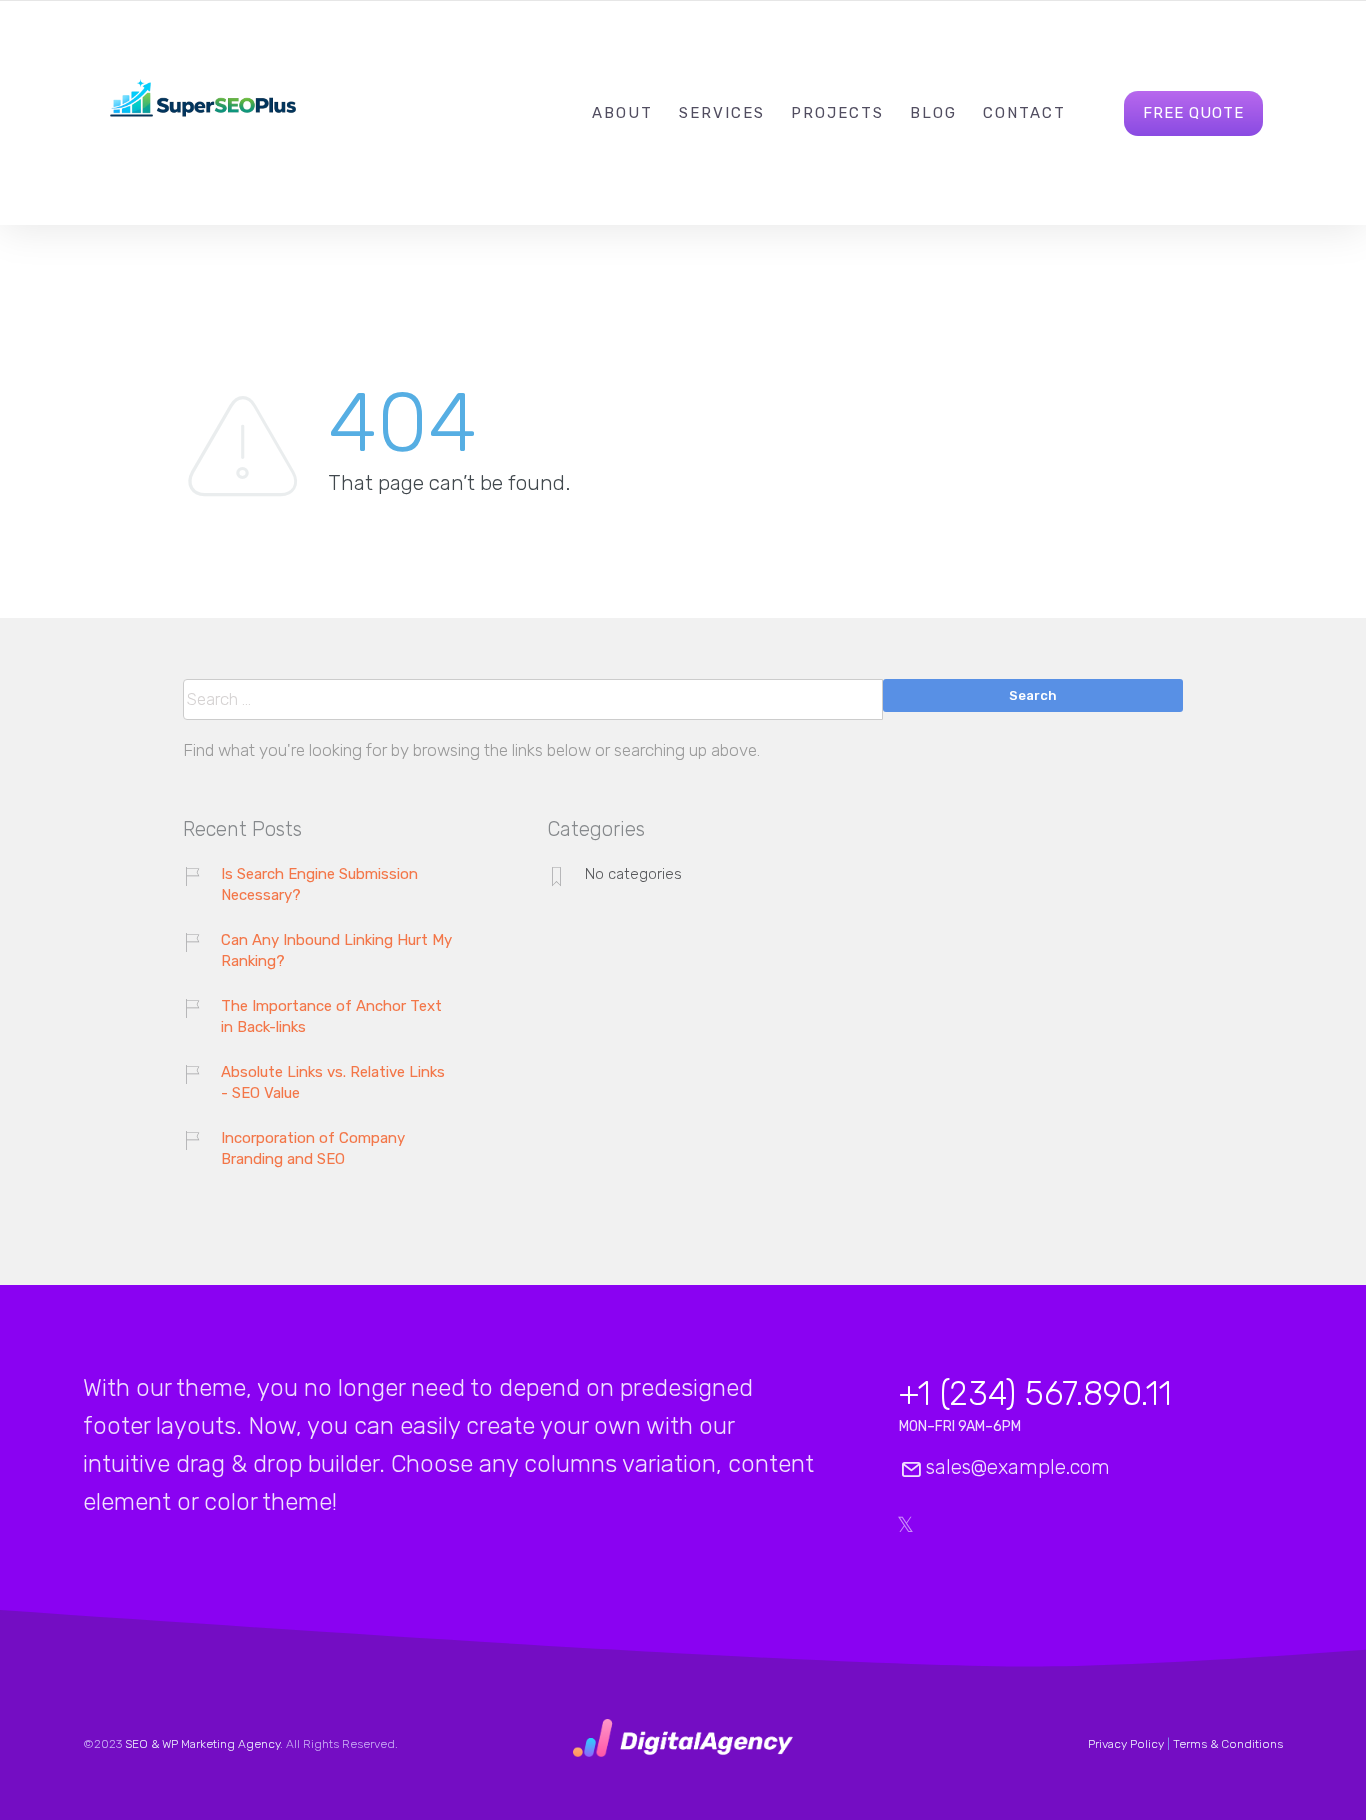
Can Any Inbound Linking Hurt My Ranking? (336, 950)
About (622, 113)
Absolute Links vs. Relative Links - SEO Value (333, 1082)
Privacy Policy (1126, 1744)
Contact (1024, 113)
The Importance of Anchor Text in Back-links (331, 1016)
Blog (933, 113)
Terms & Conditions (1228, 1744)
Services (722, 113)
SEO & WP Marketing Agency (202, 1744)
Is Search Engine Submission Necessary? (319, 884)
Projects (837, 113)
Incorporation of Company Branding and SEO (313, 1148)
